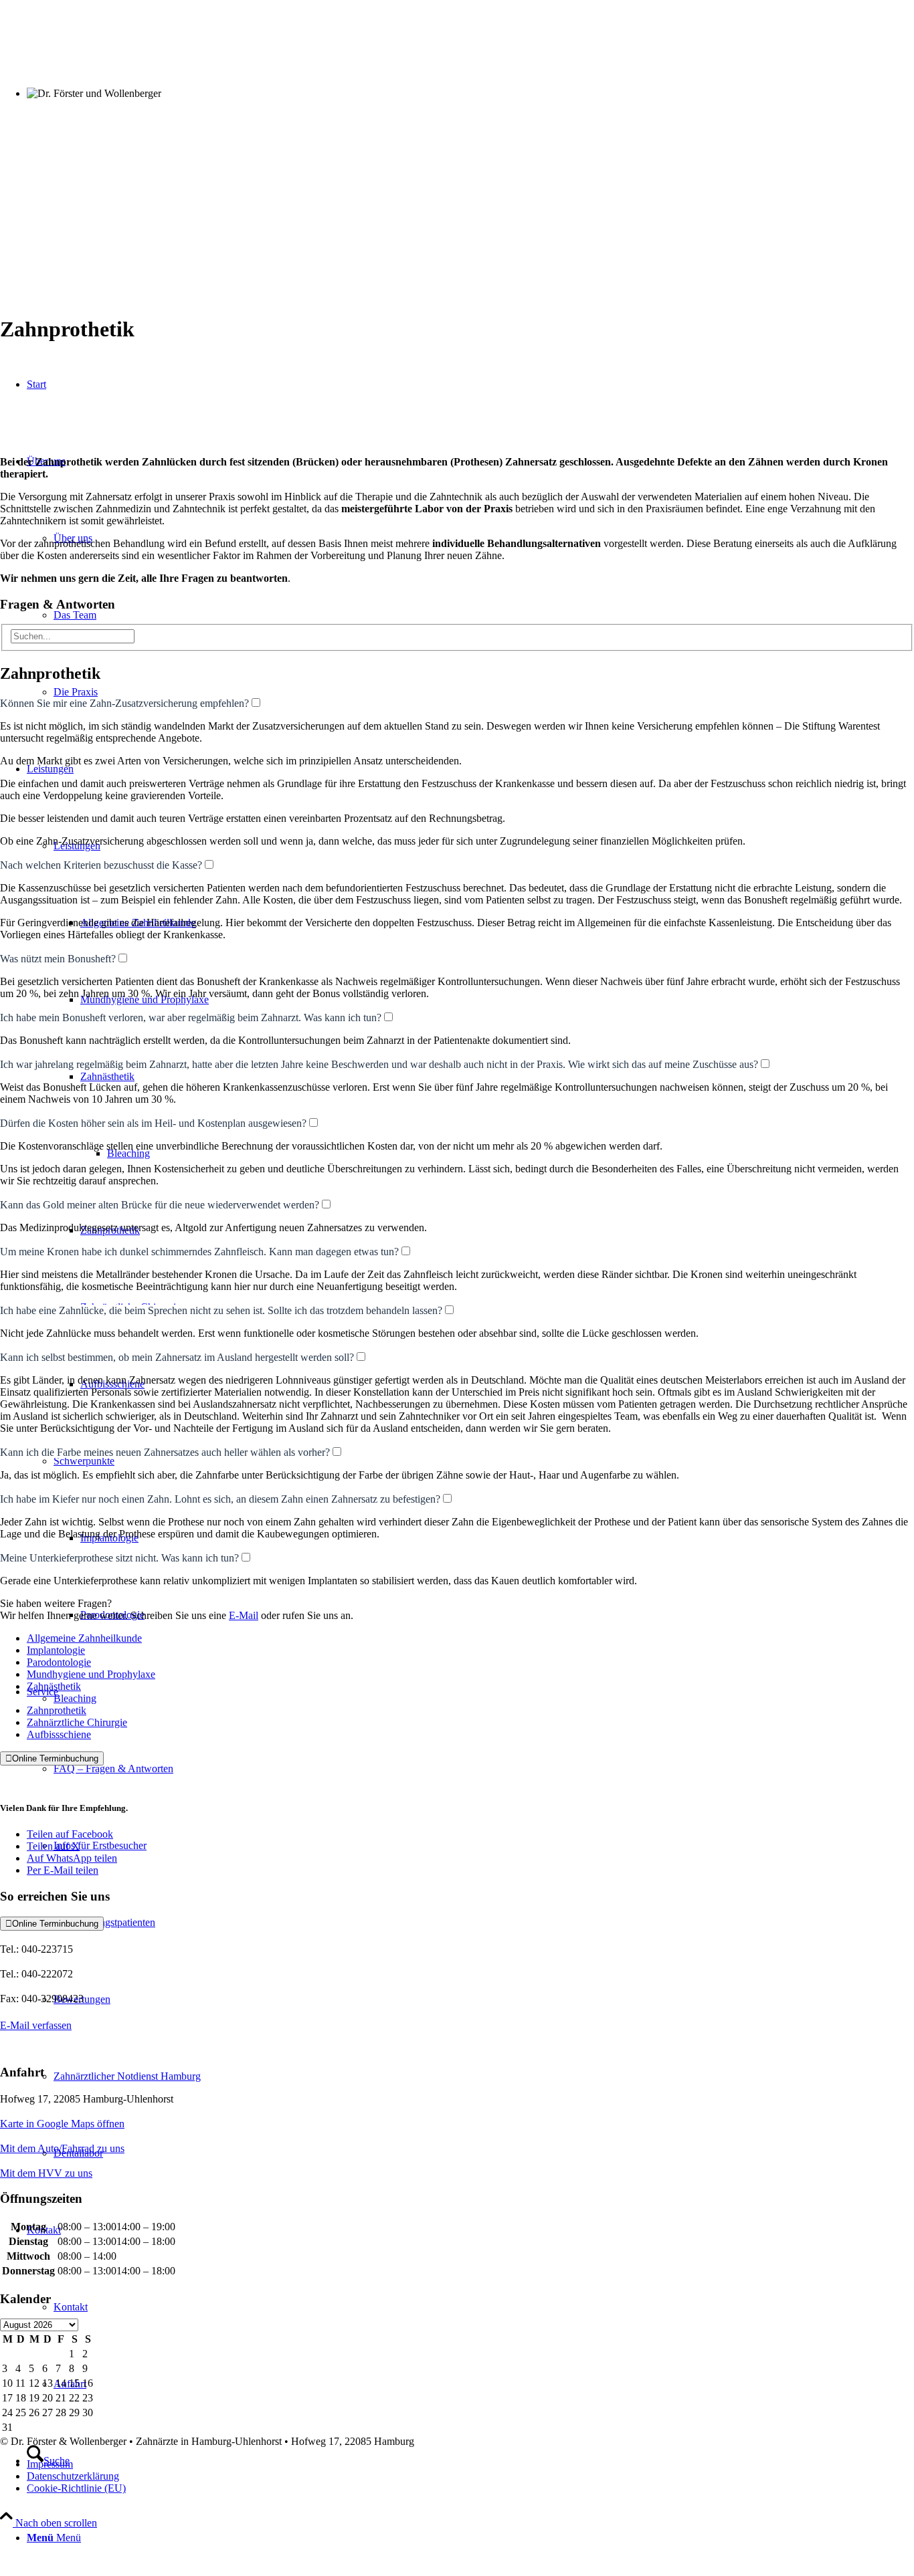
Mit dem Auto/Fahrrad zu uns (62, 2148)
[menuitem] (470, 2538)
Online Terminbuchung (52, 1758)
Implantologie (56, 1650)
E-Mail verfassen (36, 2025)
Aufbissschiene (59, 1734)
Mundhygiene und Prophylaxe (91, 1674)
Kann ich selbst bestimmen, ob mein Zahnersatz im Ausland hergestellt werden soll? (177, 1357)
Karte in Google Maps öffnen (62, 2124)
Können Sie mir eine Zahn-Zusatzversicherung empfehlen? (124, 703)
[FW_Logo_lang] (457, 297)
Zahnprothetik (57, 1710)
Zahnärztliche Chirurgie (77, 1722)
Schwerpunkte (84, 1461)
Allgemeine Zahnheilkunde (84, 1638)
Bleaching (75, 1698)
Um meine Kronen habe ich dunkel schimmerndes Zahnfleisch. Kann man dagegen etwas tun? (199, 1252)
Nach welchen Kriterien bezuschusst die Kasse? (101, 865)
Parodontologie (59, 1662)
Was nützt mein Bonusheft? (58, 959)
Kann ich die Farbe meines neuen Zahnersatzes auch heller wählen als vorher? (165, 1452)
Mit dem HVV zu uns (46, 2173)
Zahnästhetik (54, 1686)
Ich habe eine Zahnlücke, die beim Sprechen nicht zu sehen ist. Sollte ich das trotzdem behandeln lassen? (221, 1310)
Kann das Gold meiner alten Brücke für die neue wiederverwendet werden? (160, 1205)
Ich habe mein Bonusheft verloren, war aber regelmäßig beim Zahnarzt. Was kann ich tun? (191, 1017)
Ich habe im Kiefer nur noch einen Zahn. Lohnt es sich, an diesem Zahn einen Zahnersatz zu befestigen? (220, 1499)
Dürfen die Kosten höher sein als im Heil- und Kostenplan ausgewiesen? (153, 1123)
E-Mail (244, 1615)
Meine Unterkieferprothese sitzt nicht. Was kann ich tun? (119, 1558)
